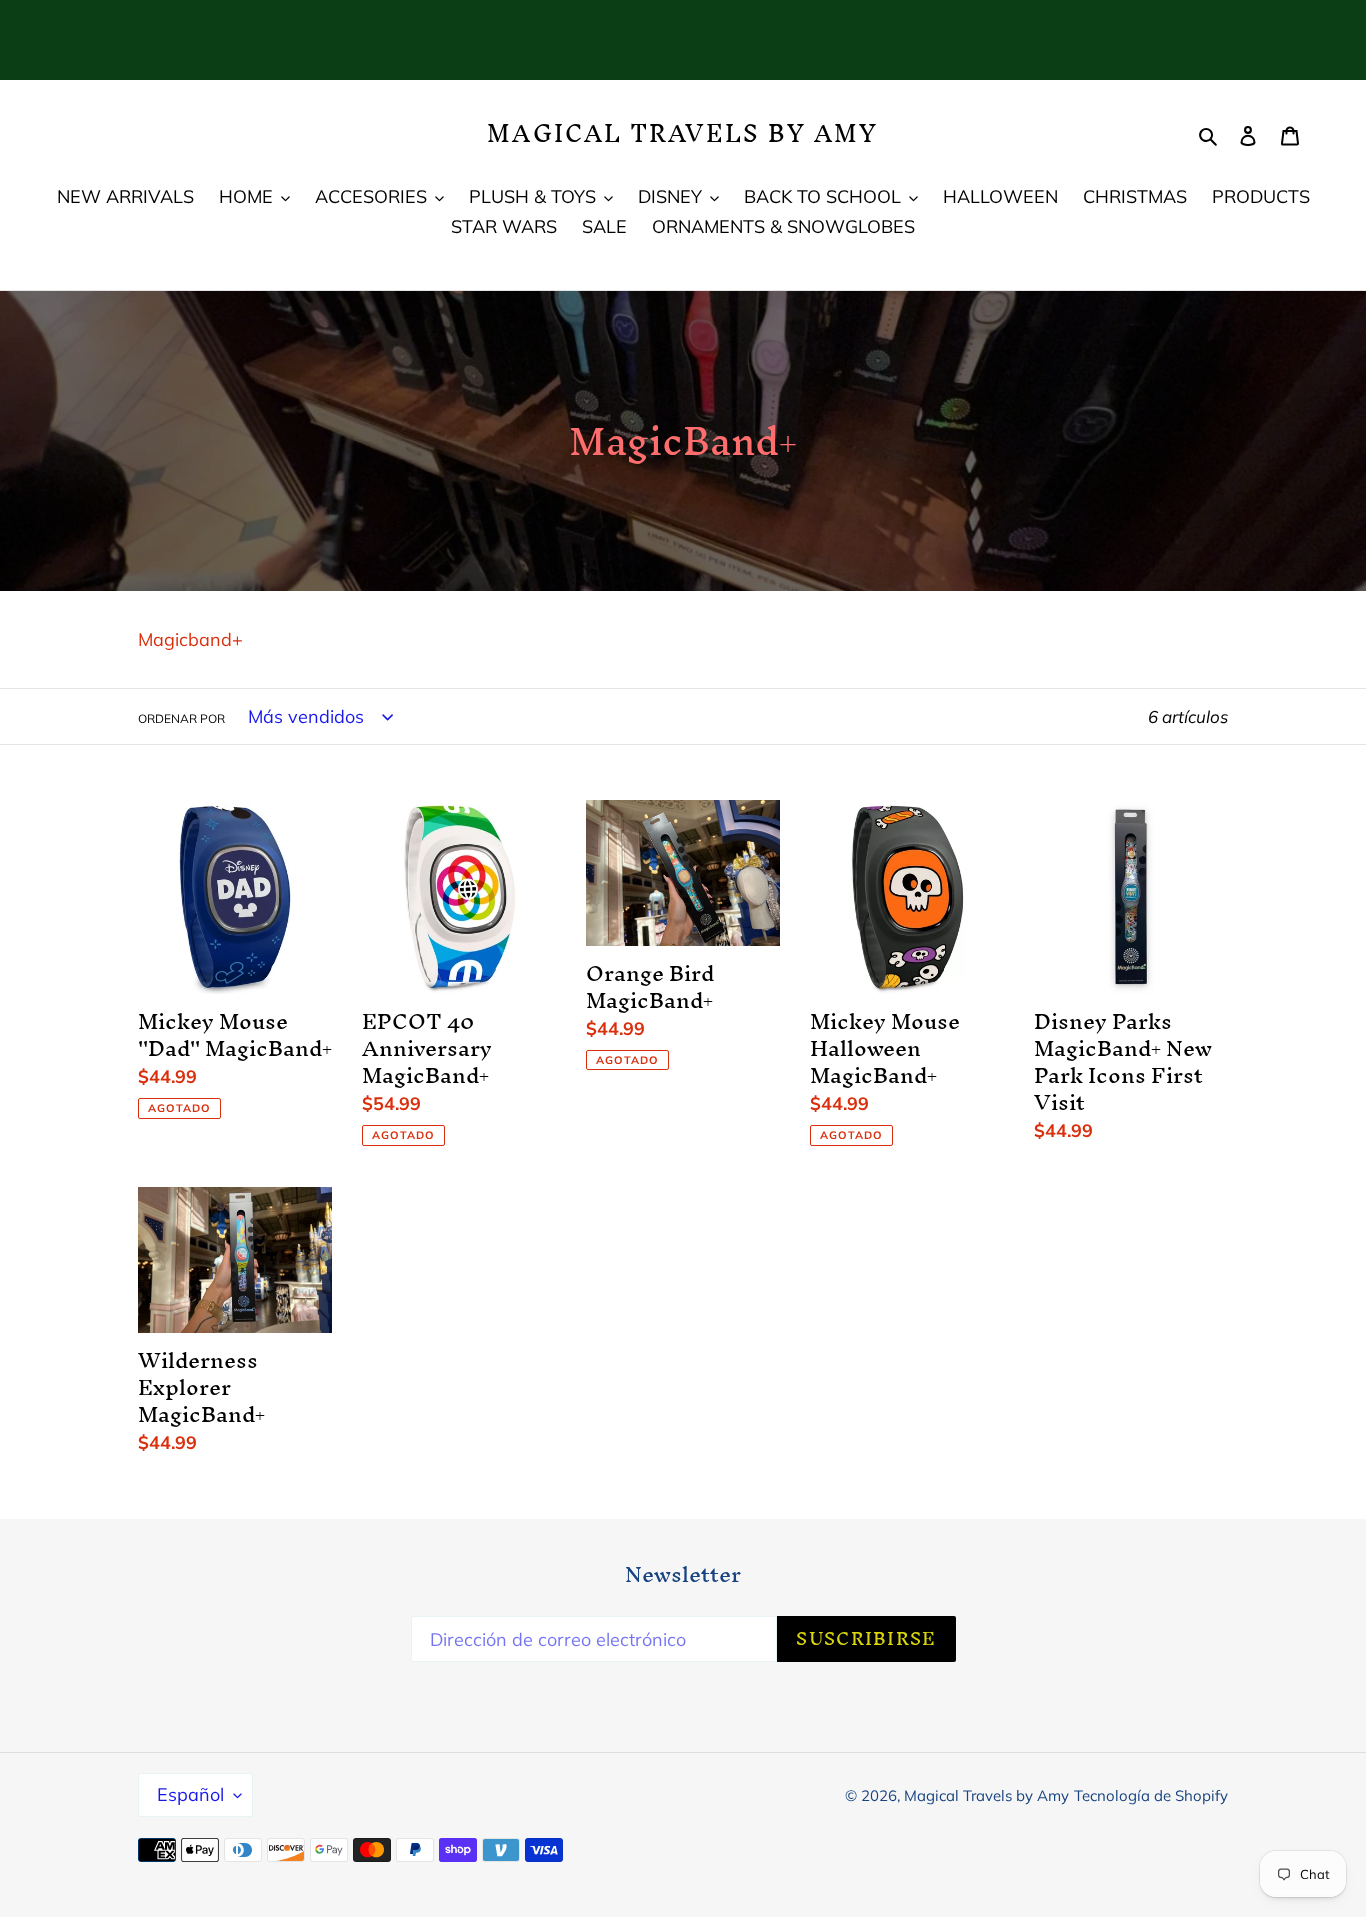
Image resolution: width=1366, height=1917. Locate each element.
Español (190, 1794)
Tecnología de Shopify (1151, 1795)
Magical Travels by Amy (682, 133)
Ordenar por (181, 718)
